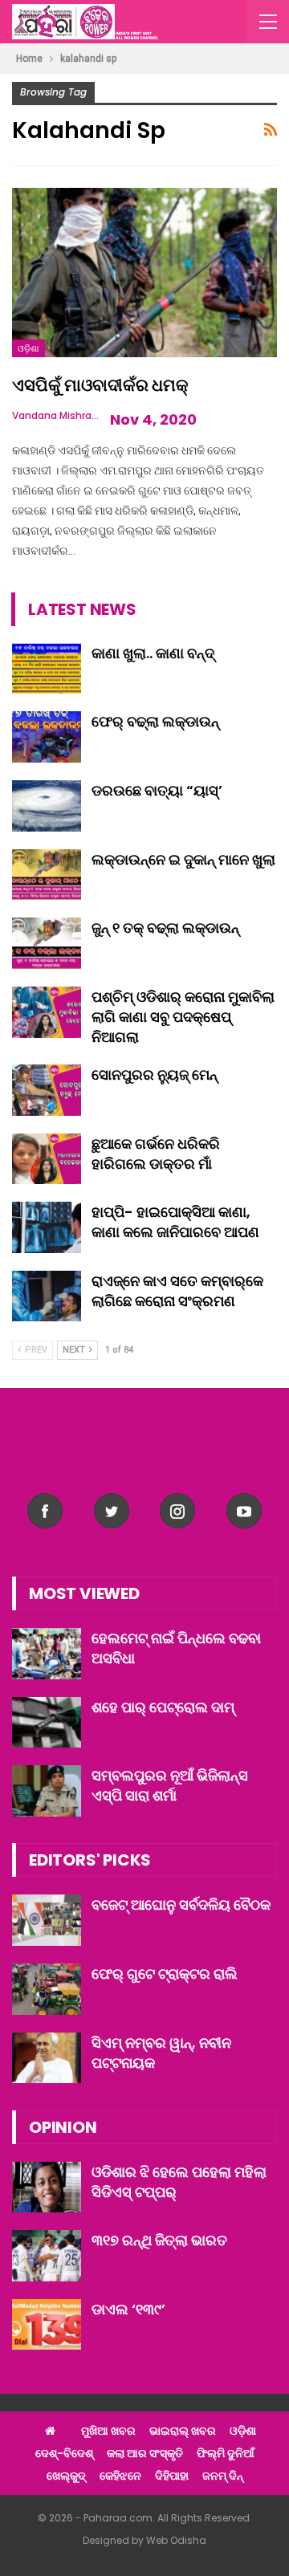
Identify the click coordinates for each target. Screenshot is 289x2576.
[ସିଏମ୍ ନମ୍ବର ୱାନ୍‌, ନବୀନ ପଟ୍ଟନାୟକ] (47, 2058)
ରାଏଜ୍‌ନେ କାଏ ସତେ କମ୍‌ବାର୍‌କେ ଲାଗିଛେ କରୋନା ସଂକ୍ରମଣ (177, 1291)
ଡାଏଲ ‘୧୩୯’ (128, 2309)
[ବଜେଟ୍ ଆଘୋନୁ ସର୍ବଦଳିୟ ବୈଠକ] (47, 1920)
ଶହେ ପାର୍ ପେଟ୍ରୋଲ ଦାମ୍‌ (163, 1707)
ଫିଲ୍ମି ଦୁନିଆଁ (226, 2453)
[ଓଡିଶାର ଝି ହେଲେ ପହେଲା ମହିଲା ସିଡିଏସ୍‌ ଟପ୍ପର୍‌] (47, 2187)
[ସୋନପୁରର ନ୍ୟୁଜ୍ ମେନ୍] (47, 1090)
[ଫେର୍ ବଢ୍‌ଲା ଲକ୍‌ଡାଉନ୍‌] (47, 737)
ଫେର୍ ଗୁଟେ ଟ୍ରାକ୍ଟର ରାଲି (165, 1974)
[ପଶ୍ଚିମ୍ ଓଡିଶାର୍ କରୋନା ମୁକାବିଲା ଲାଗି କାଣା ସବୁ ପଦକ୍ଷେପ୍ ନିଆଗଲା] (47, 1012)
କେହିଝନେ (120, 2476)
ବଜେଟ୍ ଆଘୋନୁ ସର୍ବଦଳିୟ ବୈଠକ (181, 1905)
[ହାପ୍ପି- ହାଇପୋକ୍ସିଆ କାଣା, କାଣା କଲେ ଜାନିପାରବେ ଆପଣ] (47, 1227)
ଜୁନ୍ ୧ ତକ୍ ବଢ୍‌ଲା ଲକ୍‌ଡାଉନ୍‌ (165, 928)
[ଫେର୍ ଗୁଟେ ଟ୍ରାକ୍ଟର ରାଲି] (47, 1989)
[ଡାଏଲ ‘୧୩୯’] (47, 2325)
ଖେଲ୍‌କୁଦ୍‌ (66, 2476)
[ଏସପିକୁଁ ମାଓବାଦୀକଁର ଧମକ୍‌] (144, 273)
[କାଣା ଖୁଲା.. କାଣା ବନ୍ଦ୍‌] (47, 669)
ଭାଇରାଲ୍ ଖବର (183, 2431)
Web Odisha (176, 2540)
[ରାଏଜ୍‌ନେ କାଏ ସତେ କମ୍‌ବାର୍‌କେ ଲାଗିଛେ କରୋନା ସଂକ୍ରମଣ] (47, 1296)
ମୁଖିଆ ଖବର (108, 2431)
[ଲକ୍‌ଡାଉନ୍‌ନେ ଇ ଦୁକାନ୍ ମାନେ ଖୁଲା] (47, 875)
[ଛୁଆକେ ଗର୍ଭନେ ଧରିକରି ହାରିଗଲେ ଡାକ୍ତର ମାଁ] (47, 1159)
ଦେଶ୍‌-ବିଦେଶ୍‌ (64, 2453)
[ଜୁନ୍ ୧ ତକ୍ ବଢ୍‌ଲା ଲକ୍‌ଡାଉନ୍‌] (47, 943)
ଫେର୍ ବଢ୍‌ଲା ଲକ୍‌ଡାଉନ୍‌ (155, 721)
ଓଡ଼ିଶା (28, 348)
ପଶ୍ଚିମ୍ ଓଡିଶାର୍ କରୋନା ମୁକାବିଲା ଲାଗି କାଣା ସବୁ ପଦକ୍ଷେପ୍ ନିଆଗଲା (183, 1017)
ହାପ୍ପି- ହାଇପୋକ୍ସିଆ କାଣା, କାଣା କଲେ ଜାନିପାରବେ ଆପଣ (175, 1222)
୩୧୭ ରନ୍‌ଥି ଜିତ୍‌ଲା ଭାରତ (159, 2240)
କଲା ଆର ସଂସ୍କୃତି (145, 2453)
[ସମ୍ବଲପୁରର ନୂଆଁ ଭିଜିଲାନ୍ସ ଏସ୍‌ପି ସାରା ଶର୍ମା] (47, 1791)
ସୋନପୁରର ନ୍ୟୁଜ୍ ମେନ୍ (155, 1074)
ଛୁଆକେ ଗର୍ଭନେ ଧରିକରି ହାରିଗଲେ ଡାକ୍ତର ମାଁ (156, 1154)
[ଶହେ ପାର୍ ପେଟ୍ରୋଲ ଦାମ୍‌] (47, 1723)
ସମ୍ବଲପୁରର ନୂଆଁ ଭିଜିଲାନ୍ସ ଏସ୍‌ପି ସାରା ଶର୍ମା (170, 1785)
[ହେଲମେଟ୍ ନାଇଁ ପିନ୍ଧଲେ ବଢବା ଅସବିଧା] (47, 1654)
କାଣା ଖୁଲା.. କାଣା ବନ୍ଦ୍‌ (153, 653)
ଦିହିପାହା (172, 2476)
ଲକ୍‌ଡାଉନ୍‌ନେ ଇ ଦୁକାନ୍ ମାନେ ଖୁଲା (183, 859)
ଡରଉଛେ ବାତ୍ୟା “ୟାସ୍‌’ (157, 790)
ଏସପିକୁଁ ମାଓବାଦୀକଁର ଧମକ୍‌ (100, 385)
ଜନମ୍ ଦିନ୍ (223, 2476)
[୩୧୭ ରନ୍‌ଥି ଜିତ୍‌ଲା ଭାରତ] (47, 2256)
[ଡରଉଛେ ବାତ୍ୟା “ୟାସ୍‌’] (47, 806)
